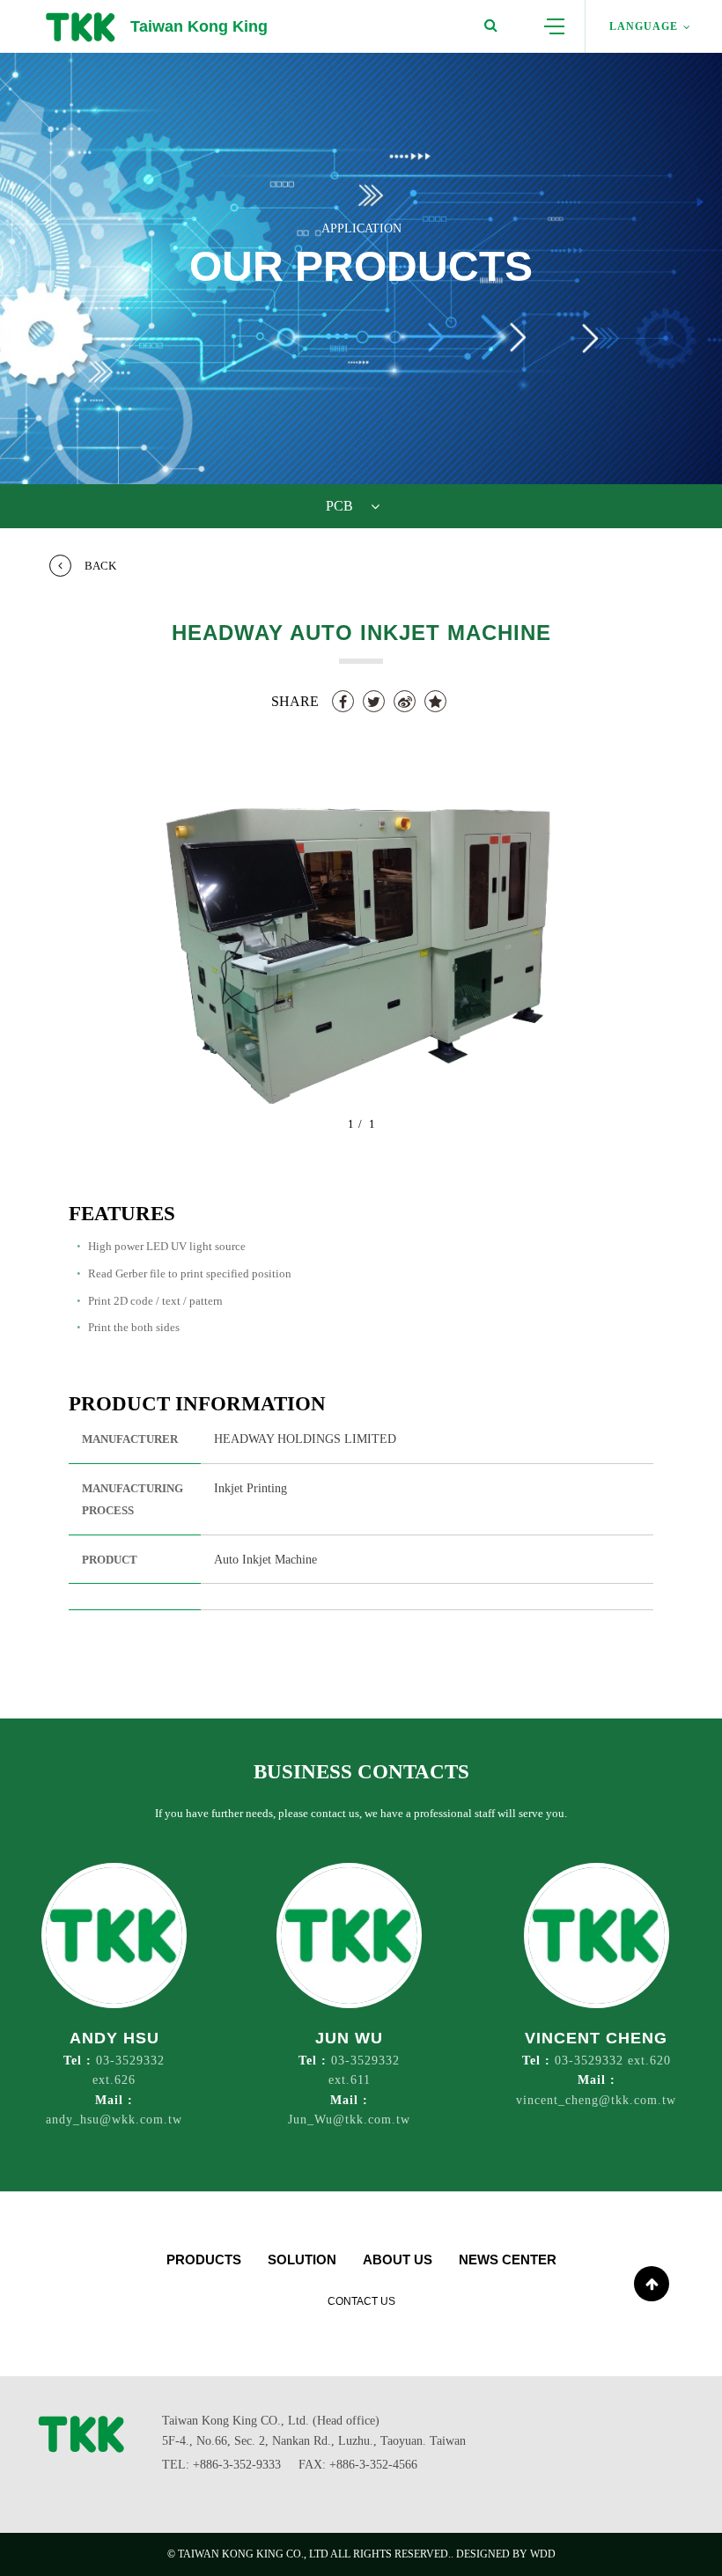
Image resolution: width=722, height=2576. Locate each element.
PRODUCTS (204, 2260)
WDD (543, 2554)
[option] (361, 956)
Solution (302, 2260)
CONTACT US (361, 2301)
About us (398, 2260)
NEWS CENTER (508, 2260)
